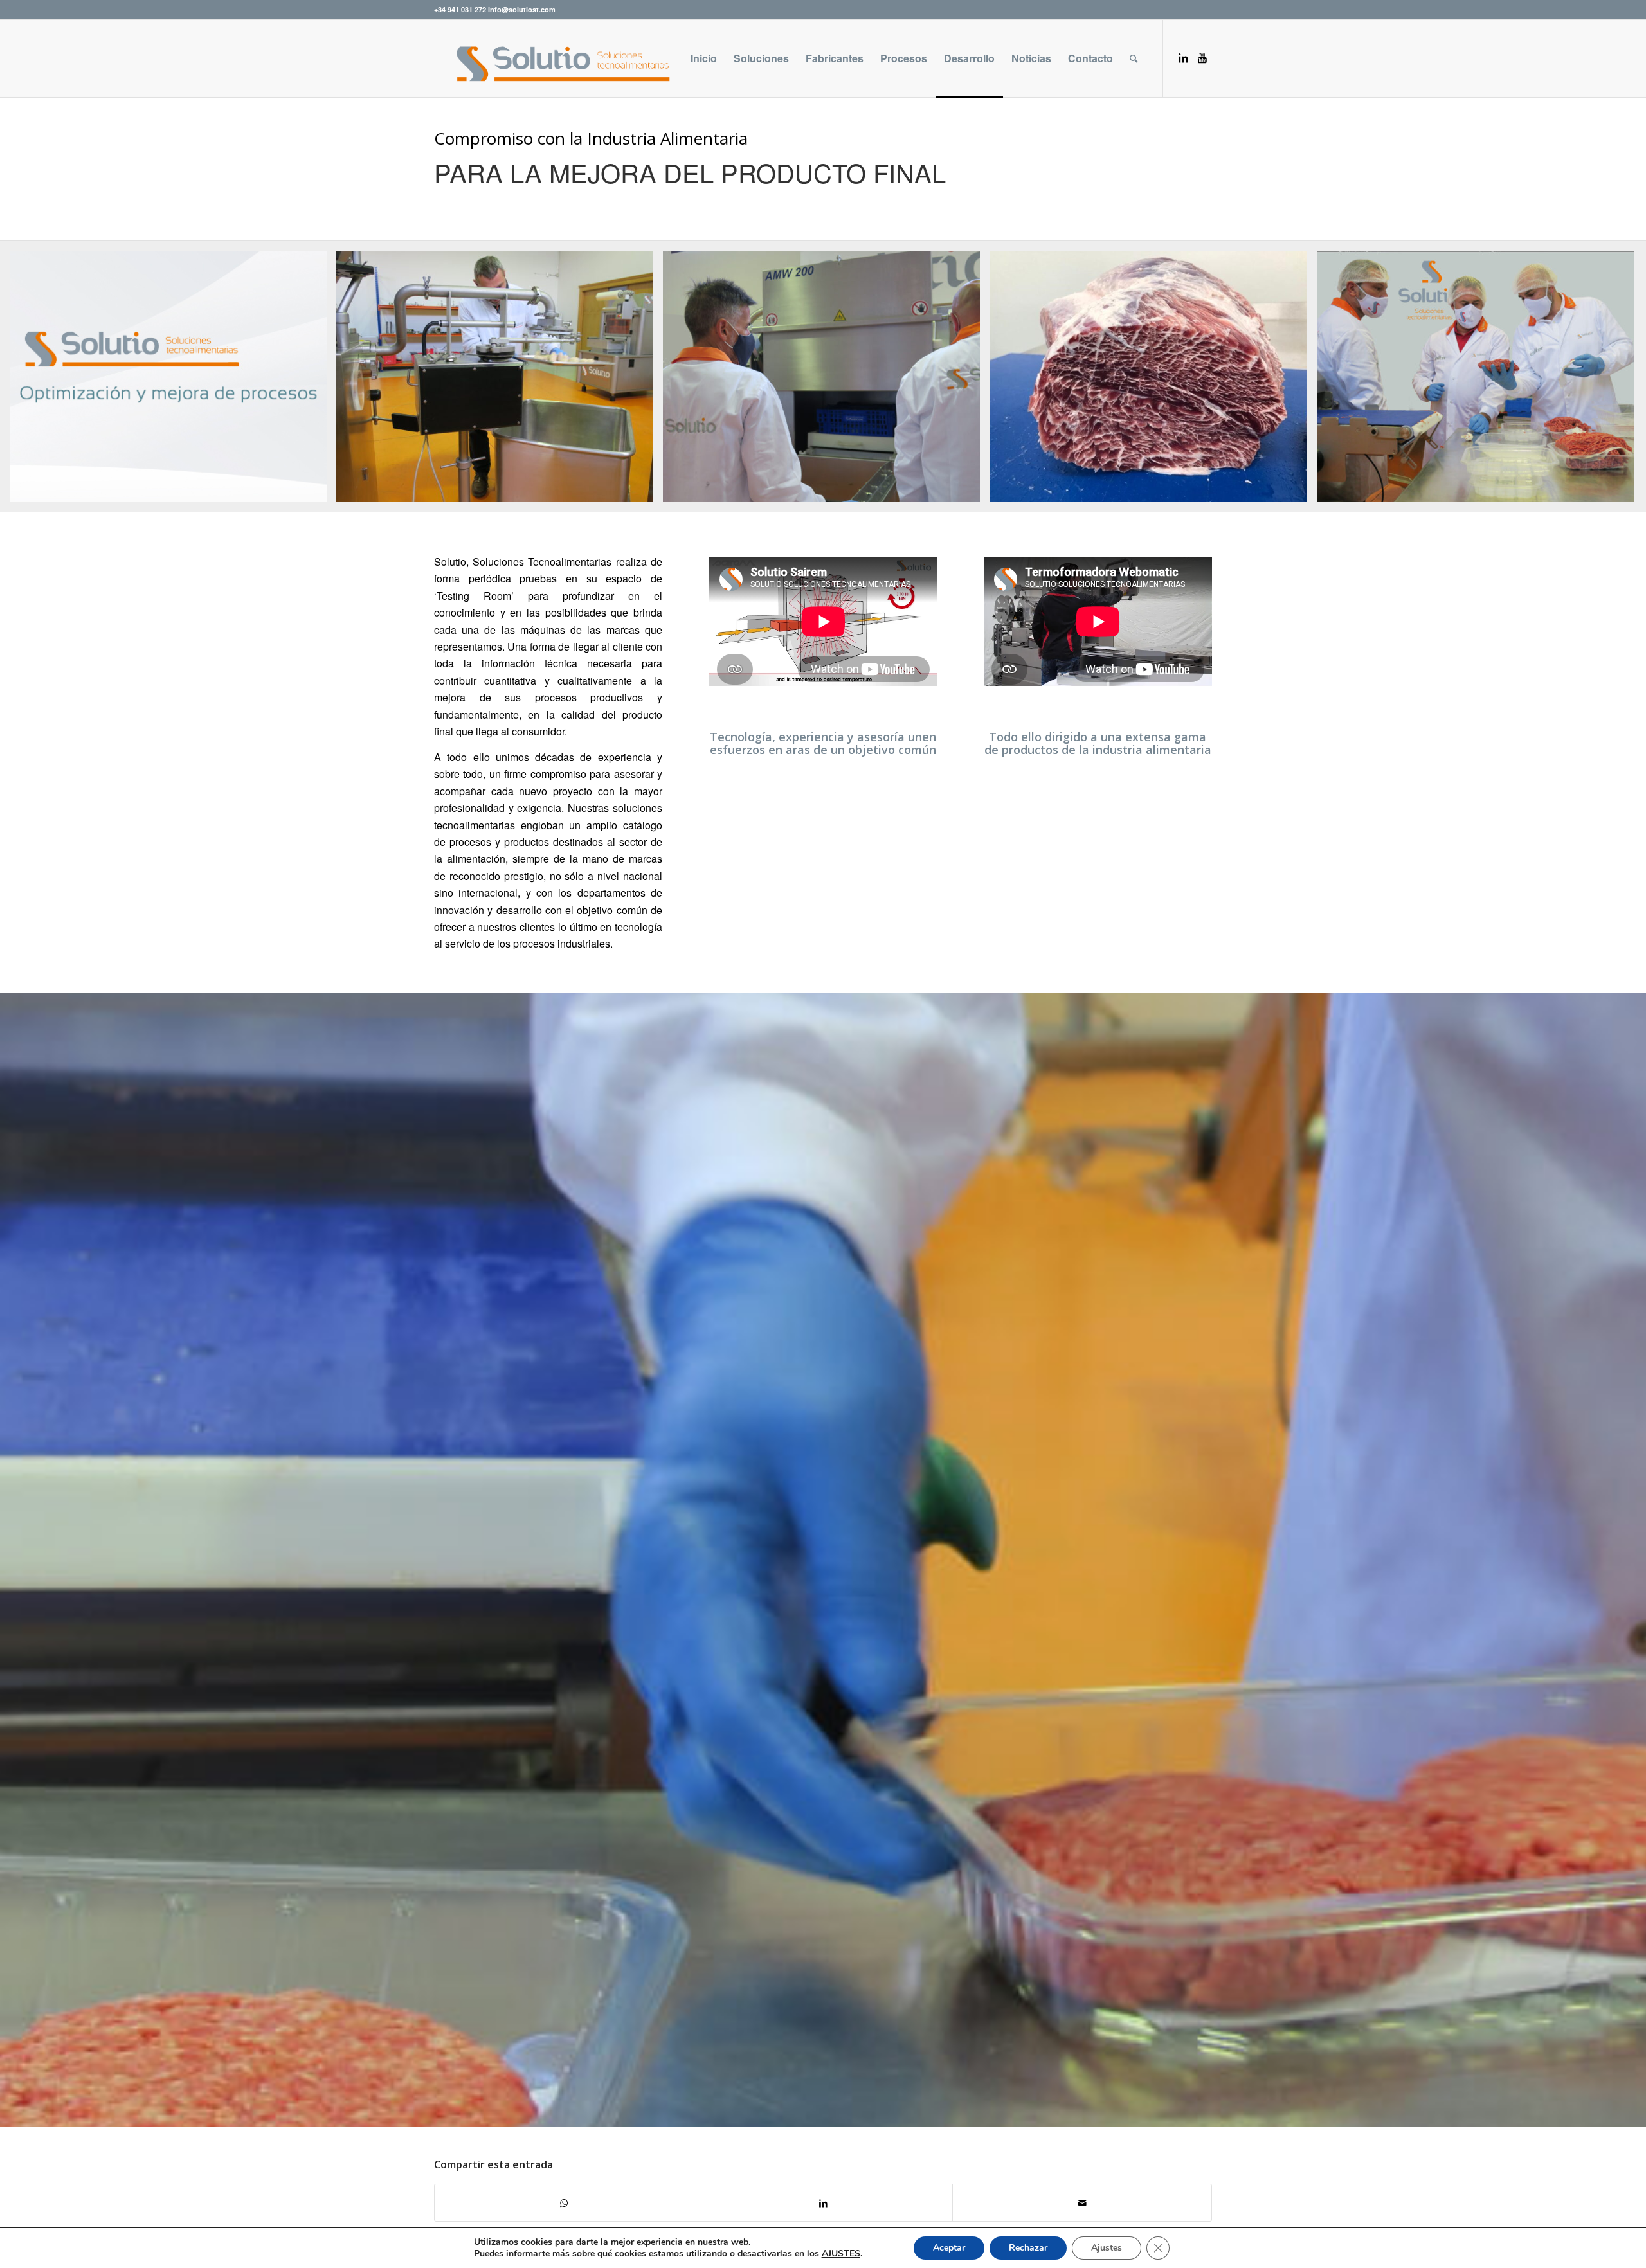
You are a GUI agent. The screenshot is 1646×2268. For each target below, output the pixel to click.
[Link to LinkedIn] (1183, 58)
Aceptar (949, 2248)
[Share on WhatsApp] (564, 2203)
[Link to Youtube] (1202, 58)
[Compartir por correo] (1082, 2203)
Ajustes (1107, 2248)
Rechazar (1028, 2248)
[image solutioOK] (173, 382)
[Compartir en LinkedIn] (824, 2203)
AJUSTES (841, 2254)
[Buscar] (1134, 59)
